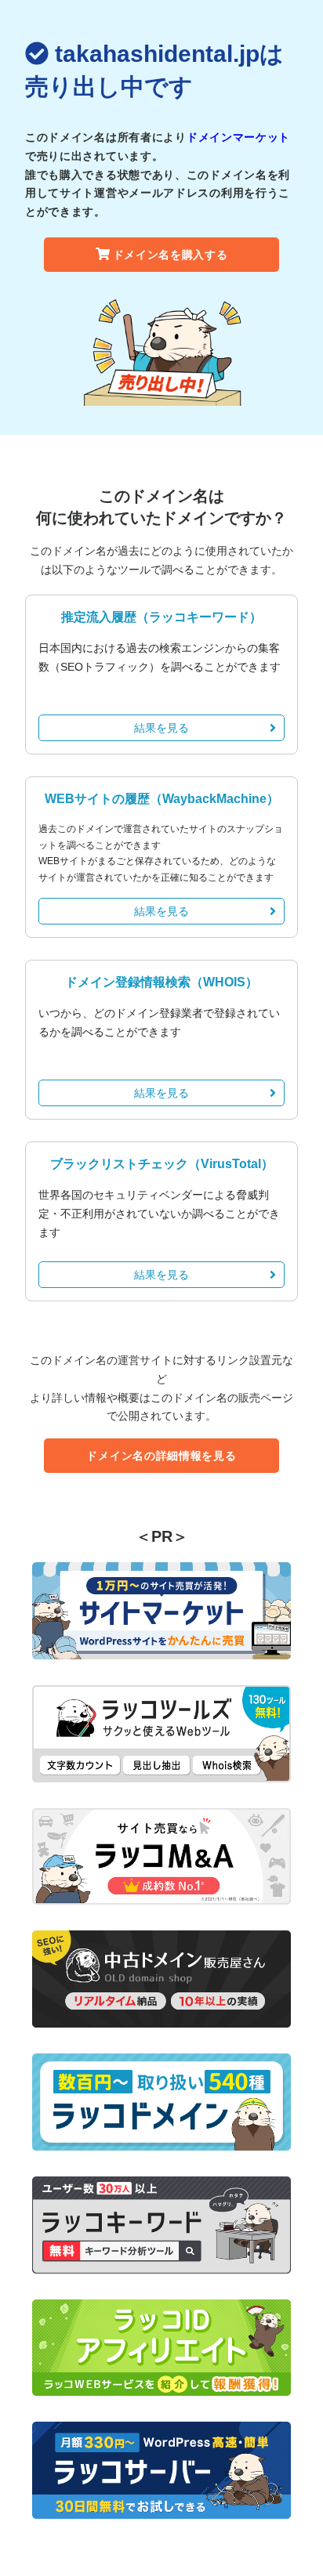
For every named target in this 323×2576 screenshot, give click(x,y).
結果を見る (161, 728)
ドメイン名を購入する (171, 255)
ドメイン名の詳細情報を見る (161, 1456)
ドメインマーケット (238, 137)
